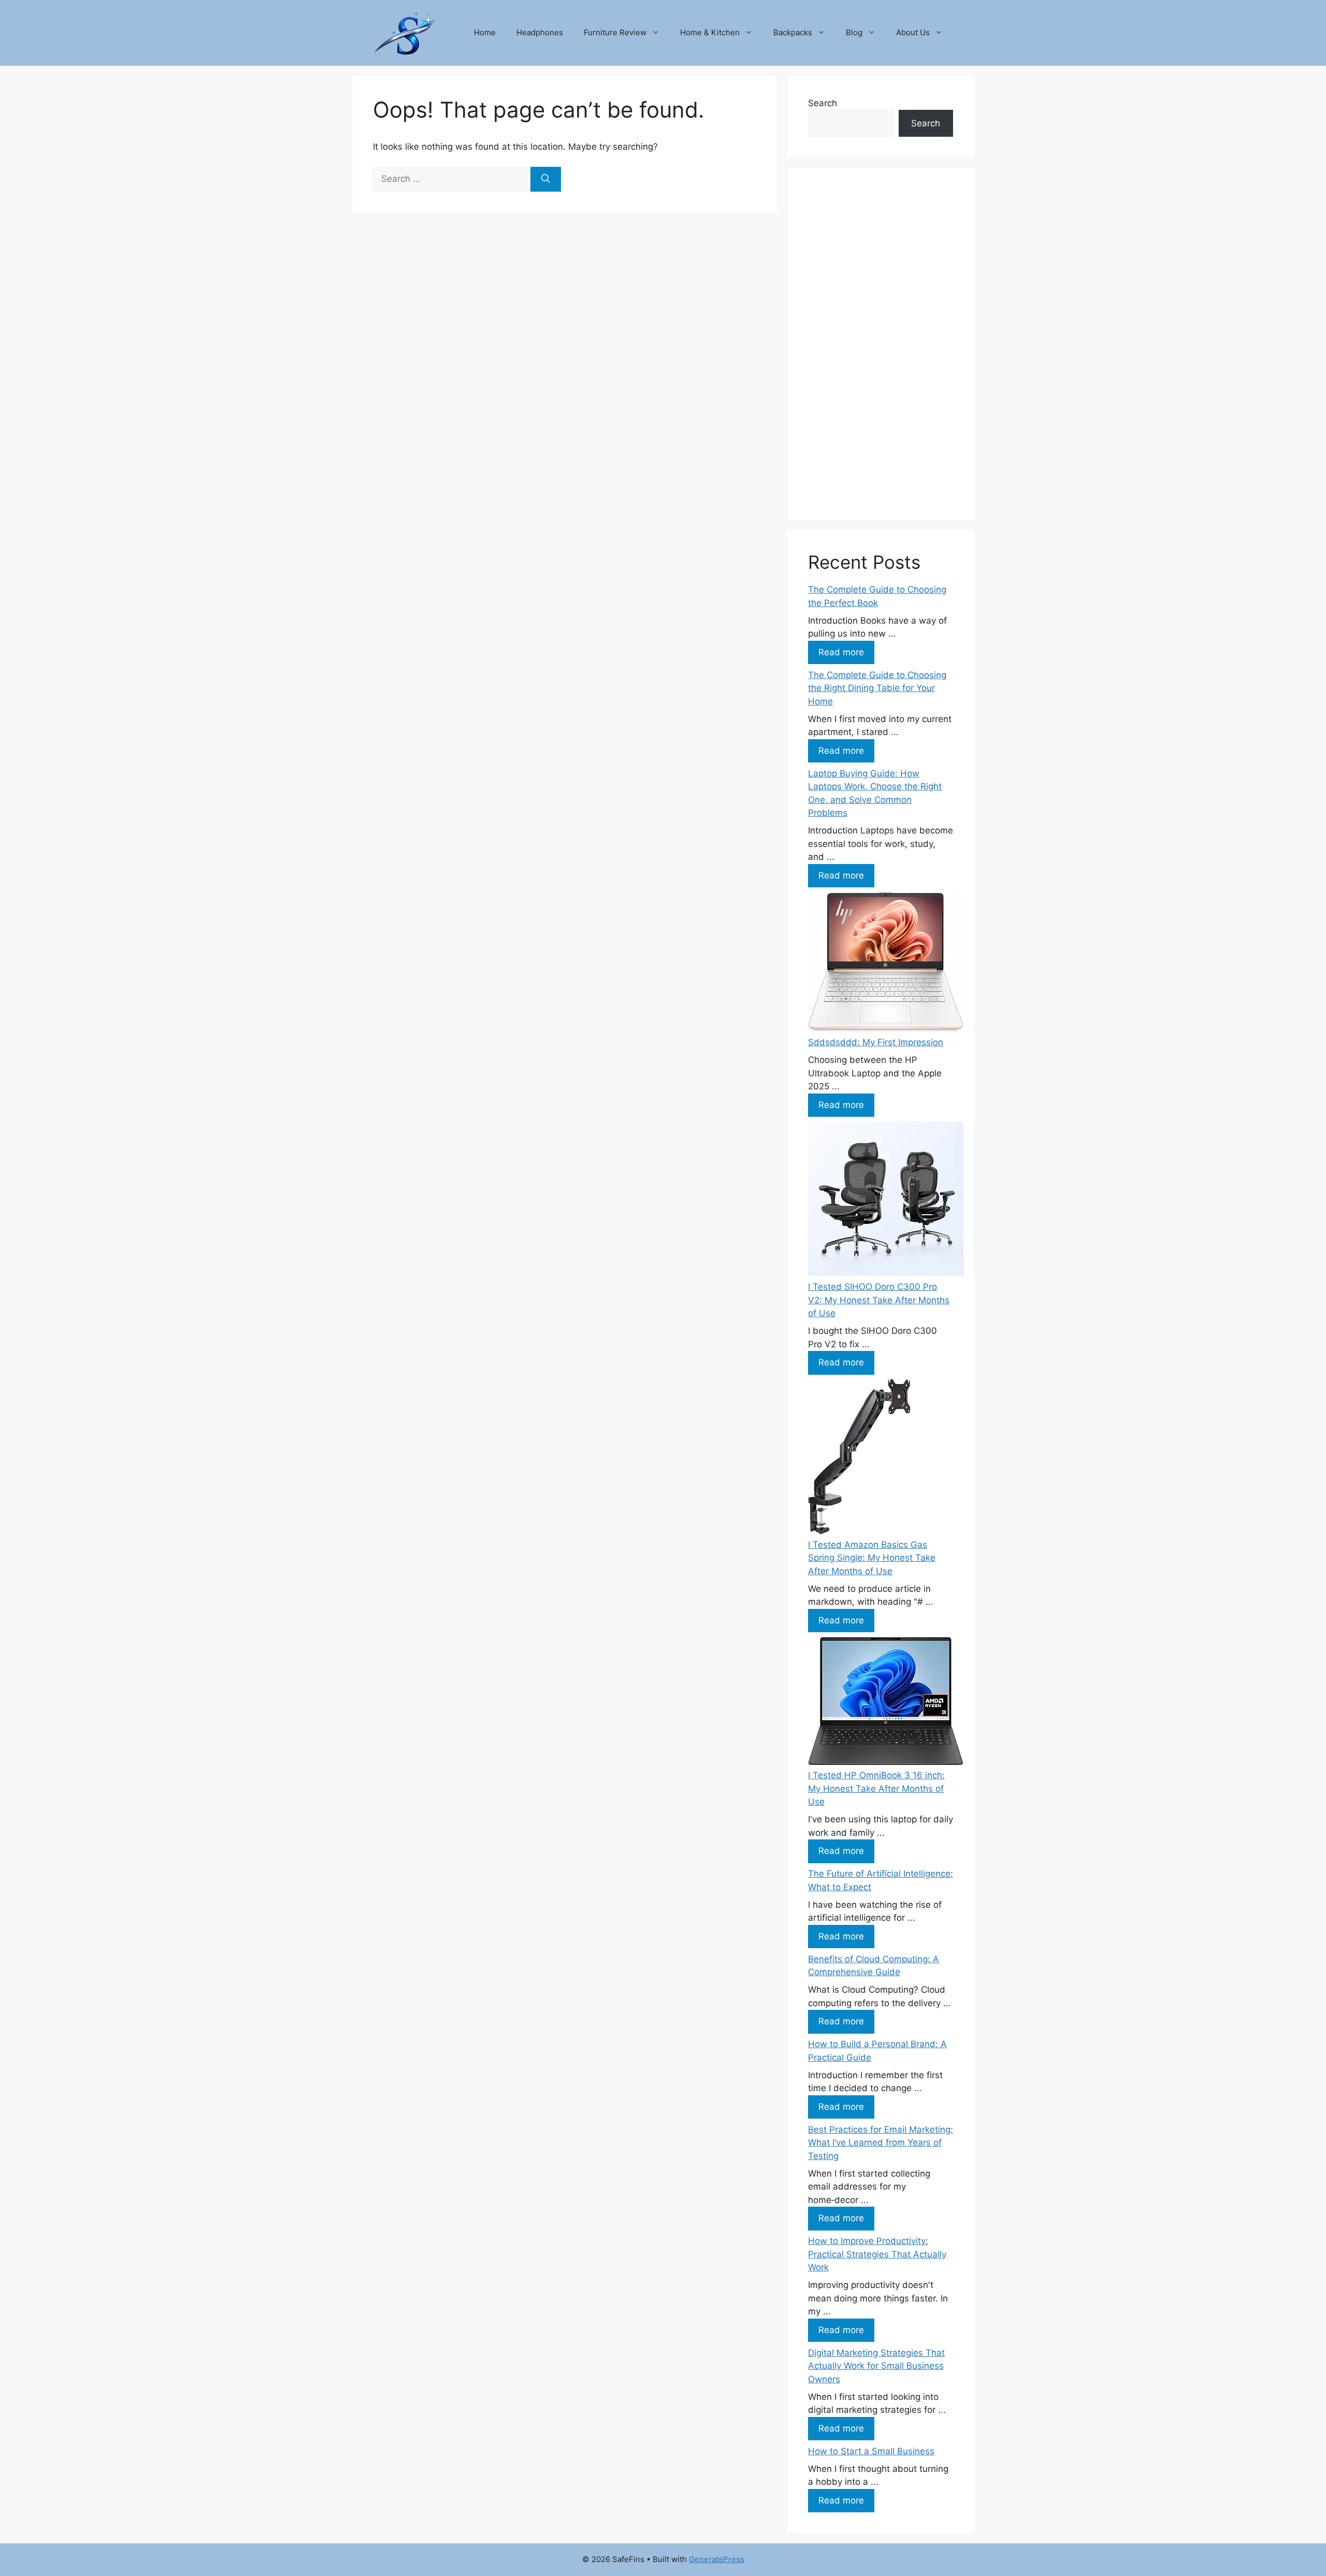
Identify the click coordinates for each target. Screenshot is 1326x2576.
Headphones (540, 32)
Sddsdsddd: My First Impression (876, 1042)
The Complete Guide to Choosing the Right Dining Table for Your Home (877, 688)
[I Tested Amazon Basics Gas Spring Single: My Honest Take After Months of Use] (859, 1459)
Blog (854, 32)
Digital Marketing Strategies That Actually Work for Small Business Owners (876, 2366)
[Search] (546, 179)
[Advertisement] (881, 344)
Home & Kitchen (710, 32)
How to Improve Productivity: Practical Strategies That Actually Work (877, 2254)
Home (485, 32)
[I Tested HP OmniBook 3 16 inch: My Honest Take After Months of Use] (886, 1703)
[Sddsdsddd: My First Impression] (886, 964)
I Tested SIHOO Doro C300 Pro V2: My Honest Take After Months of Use (879, 1300)
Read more (841, 652)
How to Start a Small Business (871, 2451)
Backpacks (793, 32)
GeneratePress (717, 2559)
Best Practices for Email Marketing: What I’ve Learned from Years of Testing (881, 2143)
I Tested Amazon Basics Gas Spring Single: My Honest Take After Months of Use (872, 1558)
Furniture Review (615, 32)
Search (823, 103)
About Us (913, 32)
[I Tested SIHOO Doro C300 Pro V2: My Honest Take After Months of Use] (886, 1201)
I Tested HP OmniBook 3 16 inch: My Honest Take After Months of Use (876, 1788)
